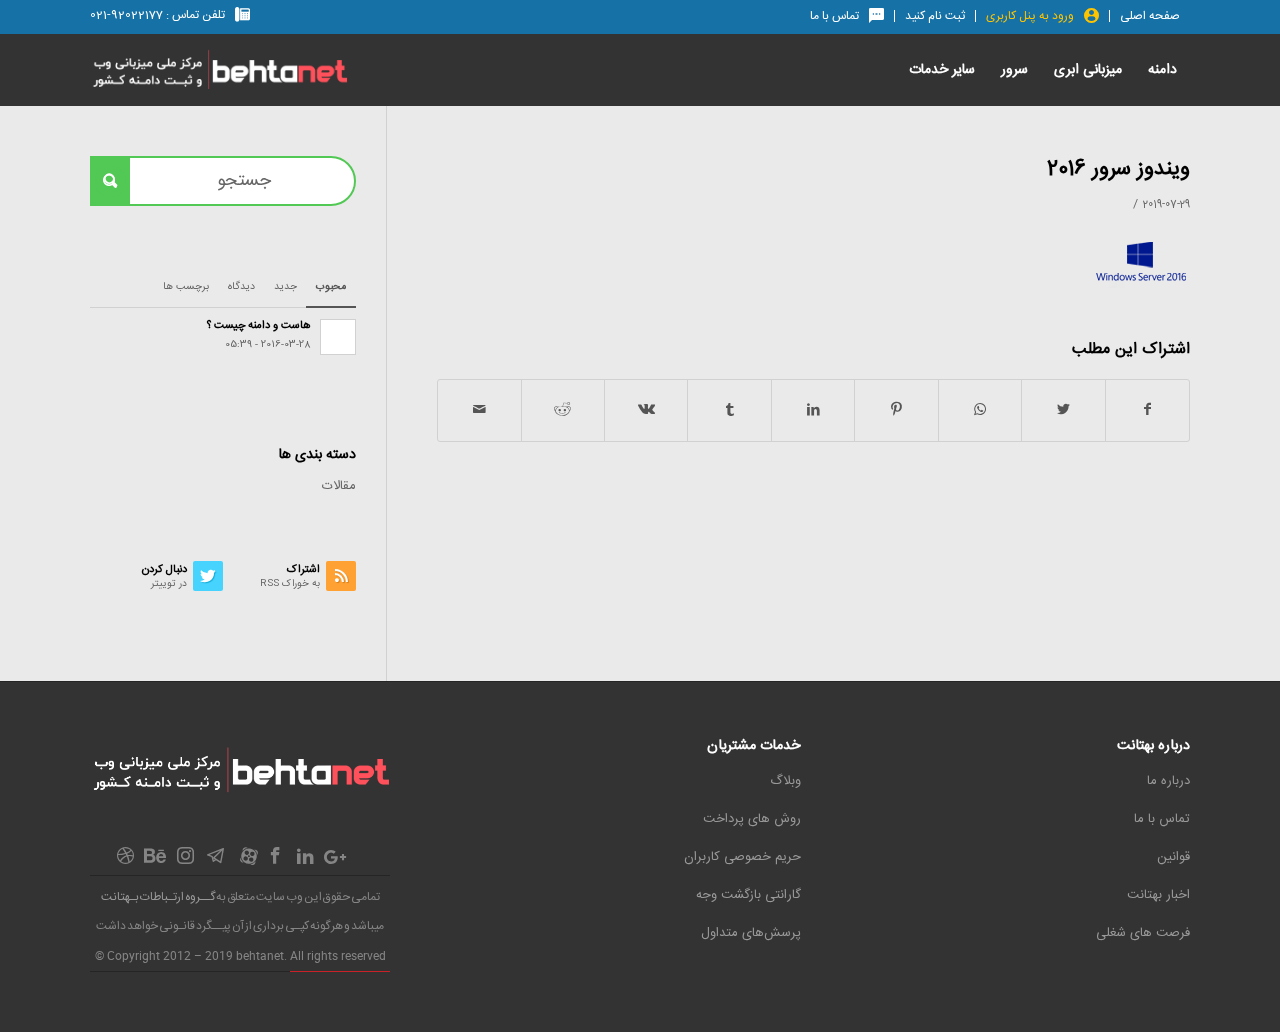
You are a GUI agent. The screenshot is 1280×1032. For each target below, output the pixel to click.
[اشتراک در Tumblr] (729, 410)
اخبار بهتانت (1158, 895)
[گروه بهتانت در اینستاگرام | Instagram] (185, 862)
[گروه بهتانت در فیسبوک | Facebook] (275, 862)
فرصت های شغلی (1143, 933)
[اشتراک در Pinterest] (896, 410)
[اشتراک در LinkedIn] (813, 410)
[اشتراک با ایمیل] (479, 410)
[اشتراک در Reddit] (563, 410)
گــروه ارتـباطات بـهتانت (158, 897)
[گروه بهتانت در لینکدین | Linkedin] (305, 861)
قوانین (1173, 857)
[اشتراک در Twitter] (1063, 410)
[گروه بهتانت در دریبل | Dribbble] (125, 862)
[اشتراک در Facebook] (1147, 410)
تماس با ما (1162, 819)
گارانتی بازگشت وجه (748, 895)
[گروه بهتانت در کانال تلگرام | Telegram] (215, 862)
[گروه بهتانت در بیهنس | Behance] (155, 859)
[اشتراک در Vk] (646, 410)
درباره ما (1168, 781)
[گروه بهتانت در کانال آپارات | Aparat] (249, 862)
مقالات (339, 486)
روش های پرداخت (752, 819)
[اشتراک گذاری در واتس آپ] (980, 410)
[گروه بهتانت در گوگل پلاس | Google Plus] (335, 861)
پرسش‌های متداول (751, 933)
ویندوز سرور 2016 (1118, 169)
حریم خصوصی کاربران (742, 857)
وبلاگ (785, 781)
